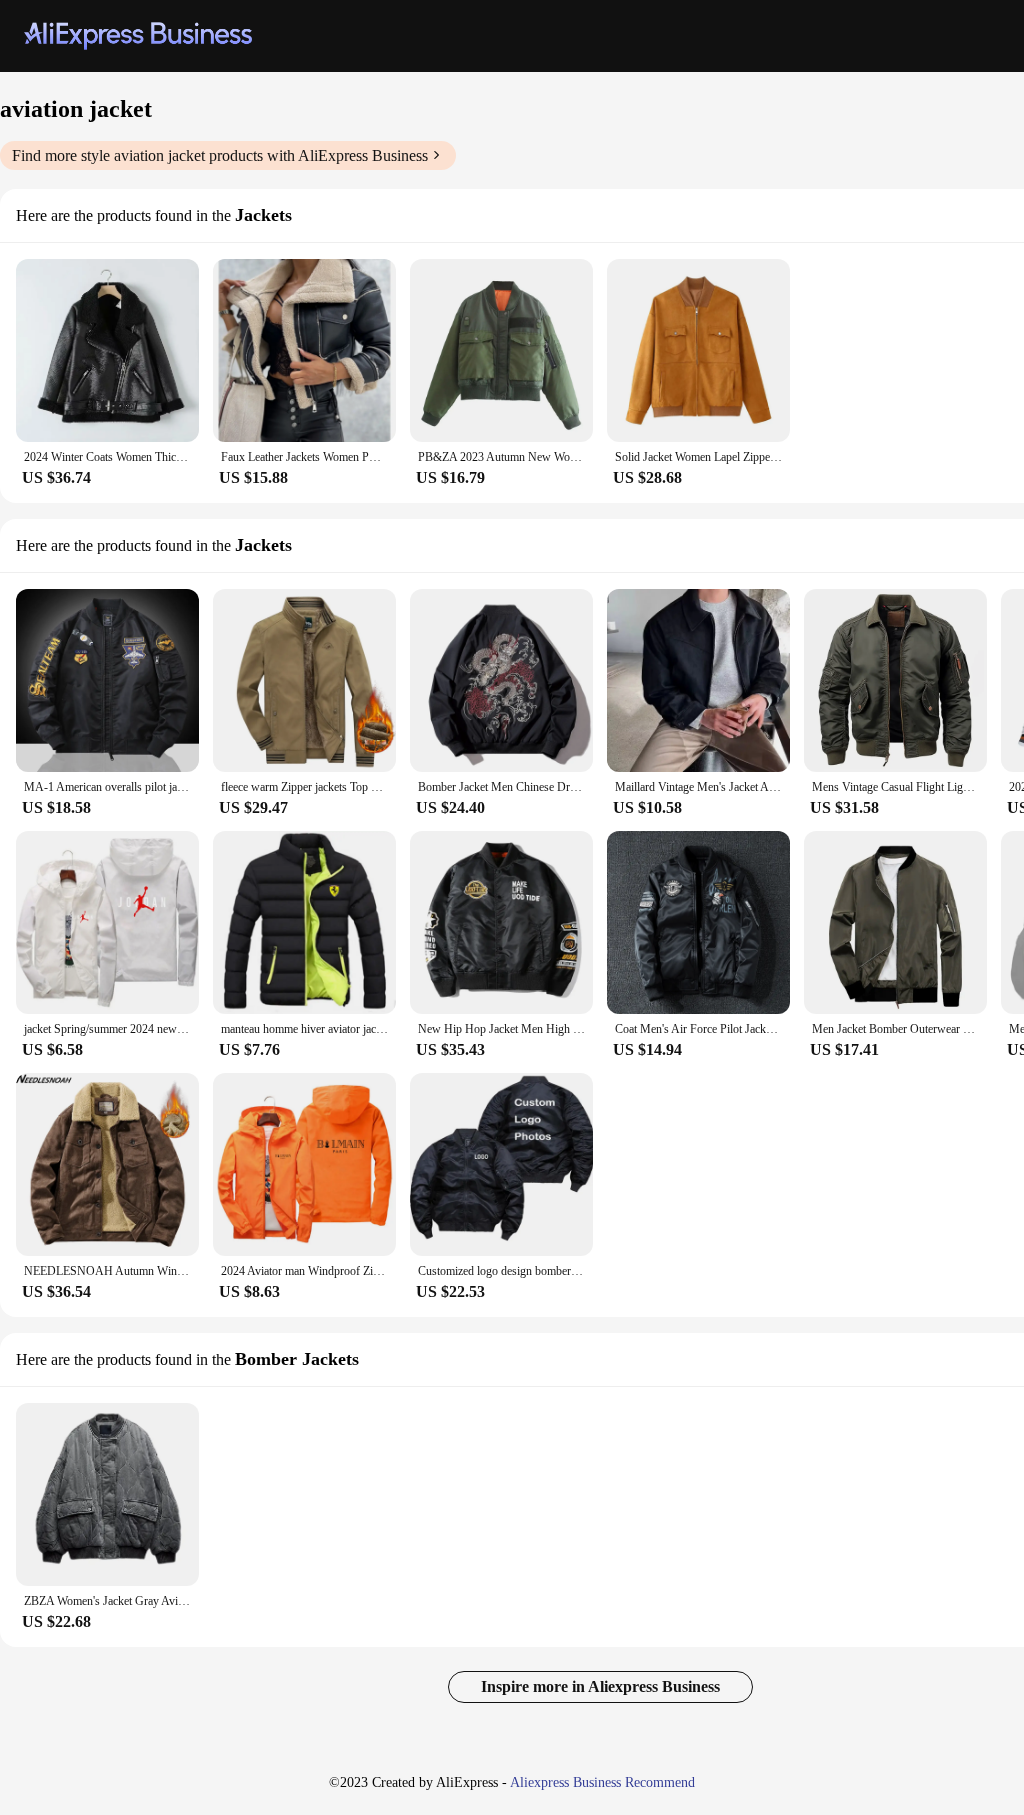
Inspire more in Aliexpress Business (600, 1686)
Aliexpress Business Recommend (602, 1782)
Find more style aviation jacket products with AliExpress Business (220, 155)
